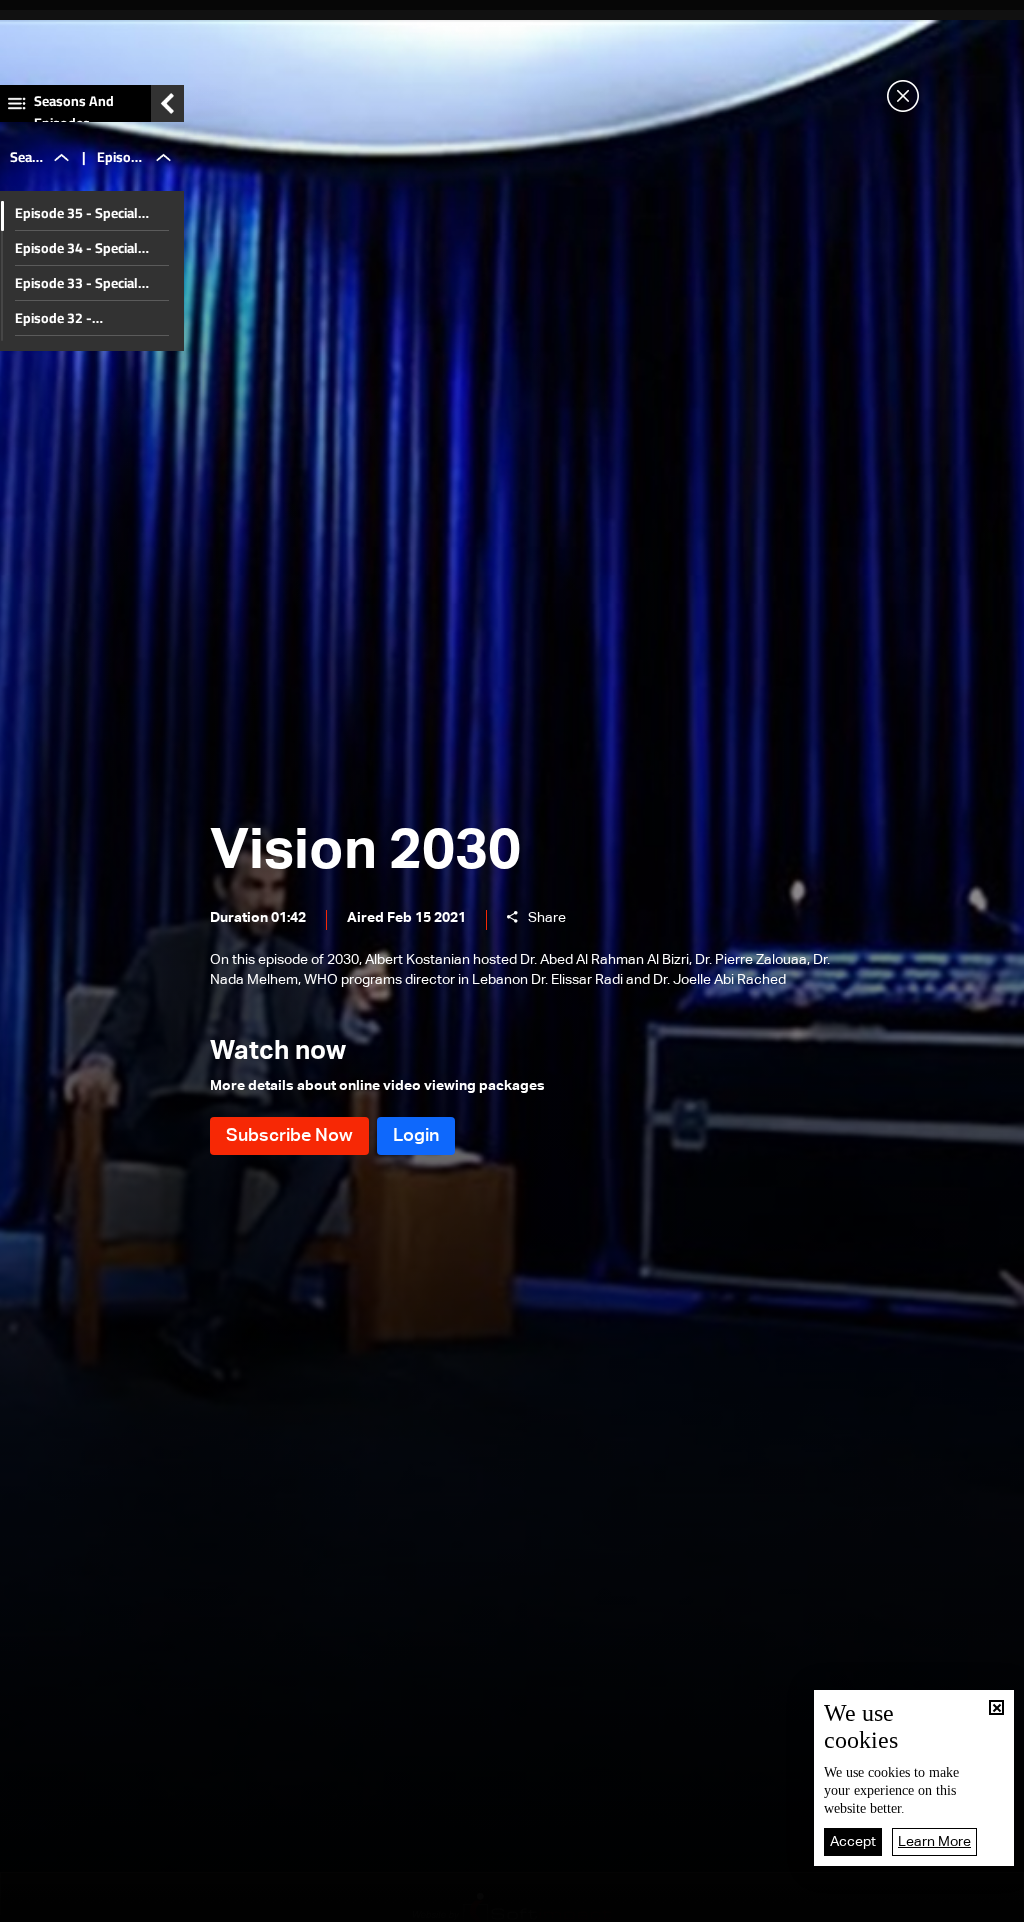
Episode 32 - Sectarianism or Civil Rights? (76, 318)
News (332, 1901)
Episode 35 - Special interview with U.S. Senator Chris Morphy (81, 213)
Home (114, 1900)
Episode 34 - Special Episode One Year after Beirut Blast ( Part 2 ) (83, 248)
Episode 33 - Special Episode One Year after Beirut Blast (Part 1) (83, 283)
